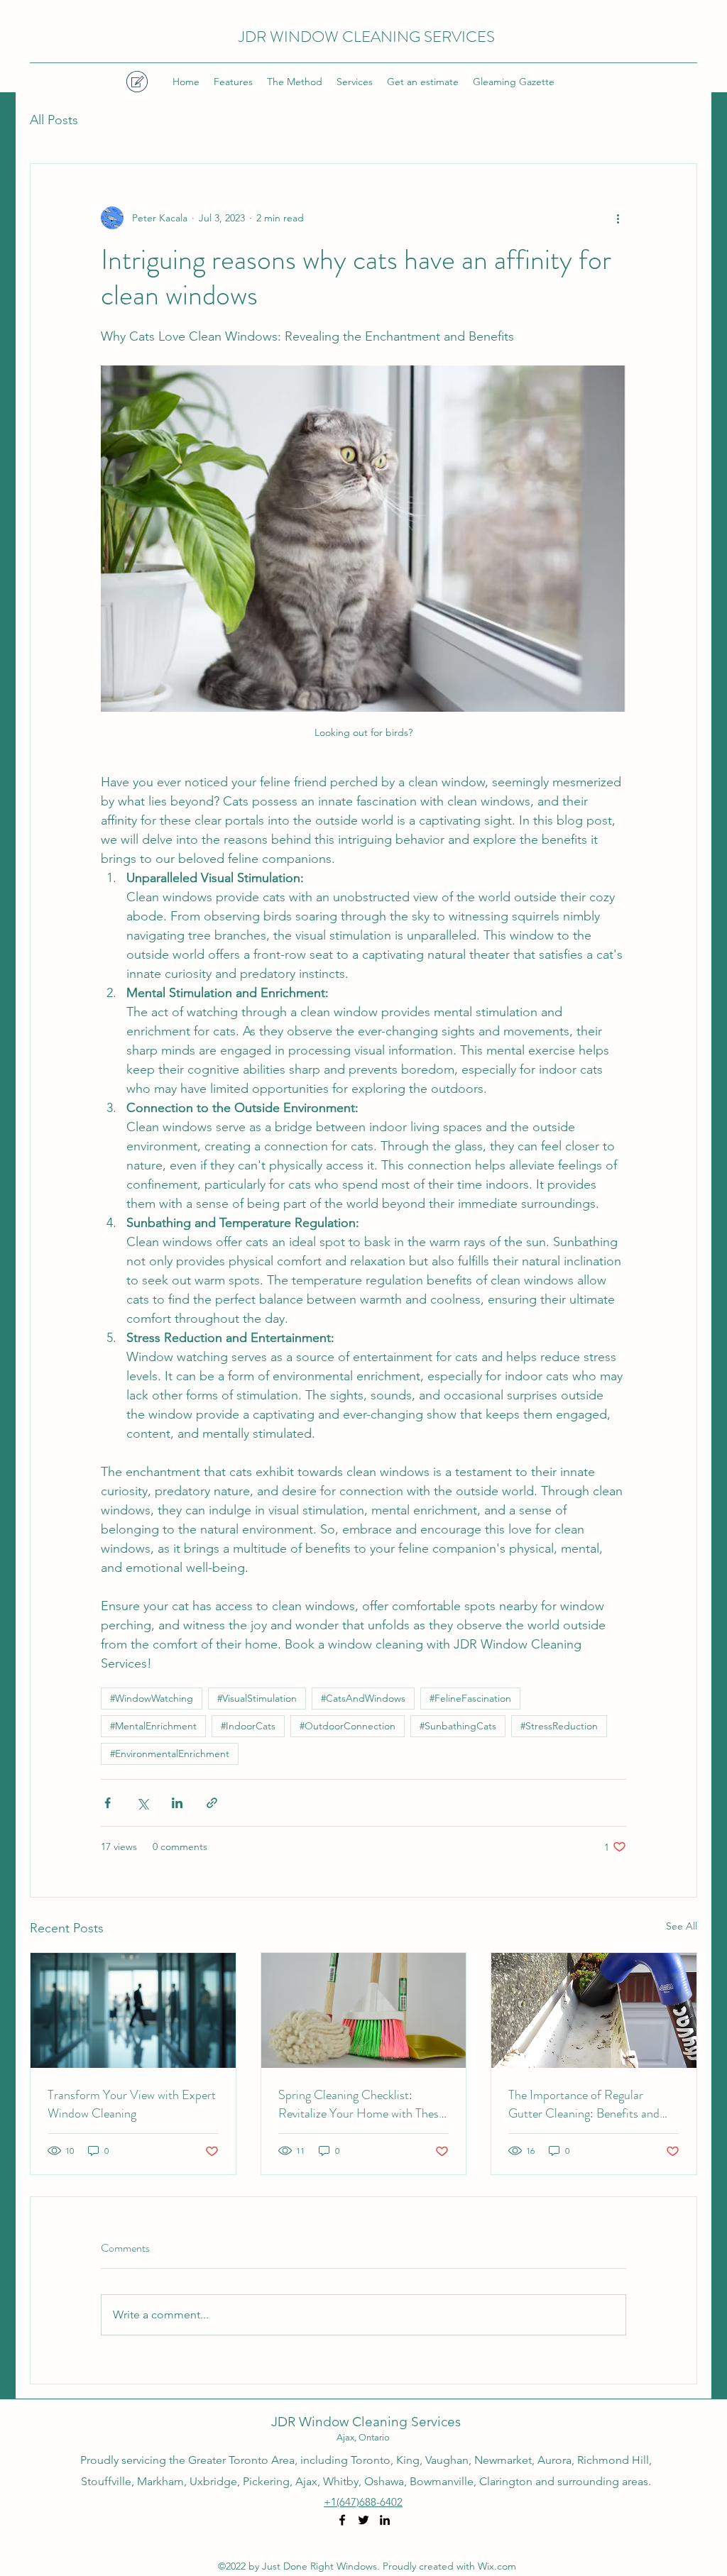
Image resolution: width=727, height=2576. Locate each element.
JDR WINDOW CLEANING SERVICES (367, 37)
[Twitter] (363, 2520)
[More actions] (618, 218)
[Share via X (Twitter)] (142, 1803)
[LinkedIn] (385, 2520)
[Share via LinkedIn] (177, 1803)
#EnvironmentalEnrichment (170, 1754)
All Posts (54, 120)
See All (682, 1926)
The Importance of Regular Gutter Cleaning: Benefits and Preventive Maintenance (584, 2104)
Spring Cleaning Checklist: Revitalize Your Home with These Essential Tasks (361, 2104)
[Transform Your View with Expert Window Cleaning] (133, 2010)
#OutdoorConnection (348, 1726)
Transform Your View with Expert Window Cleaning (132, 2104)
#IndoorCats (248, 1726)
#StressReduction (559, 1726)
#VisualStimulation (257, 1698)
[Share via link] (212, 1803)
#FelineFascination (470, 1698)
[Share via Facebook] (108, 1803)
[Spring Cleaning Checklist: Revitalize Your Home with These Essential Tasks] (364, 2010)
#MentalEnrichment (153, 1726)
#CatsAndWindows (363, 1698)
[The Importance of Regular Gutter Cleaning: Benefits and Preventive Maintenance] (594, 2010)
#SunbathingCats (458, 1726)
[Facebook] (342, 2520)
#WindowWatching (152, 1698)
